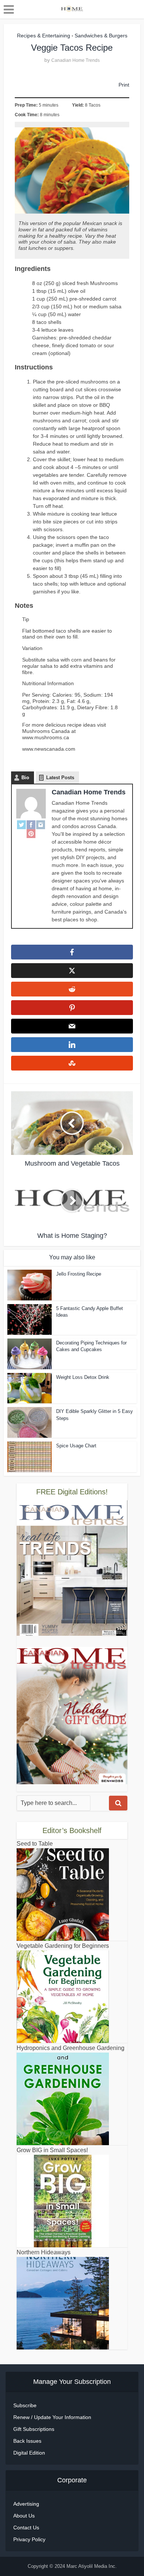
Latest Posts (60, 778)
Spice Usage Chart (76, 1446)
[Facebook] (31, 825)
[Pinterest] (31, 834)
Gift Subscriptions (34, 2429)
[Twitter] (21, 825)
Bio (25, 778)
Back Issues (27, 2441)
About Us (24, 2516)
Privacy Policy (29, 2539)
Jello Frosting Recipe (79, 1274)
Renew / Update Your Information (52, 2417)
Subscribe (25, 2405)
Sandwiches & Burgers (101, 36)
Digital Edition (29, 2453)
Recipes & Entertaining (44, 36)
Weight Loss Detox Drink (83, 1377)
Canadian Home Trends (76, 60)
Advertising (26, 2504)
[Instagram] (41, 825)
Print (124, 85)
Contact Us (26, 2528)
